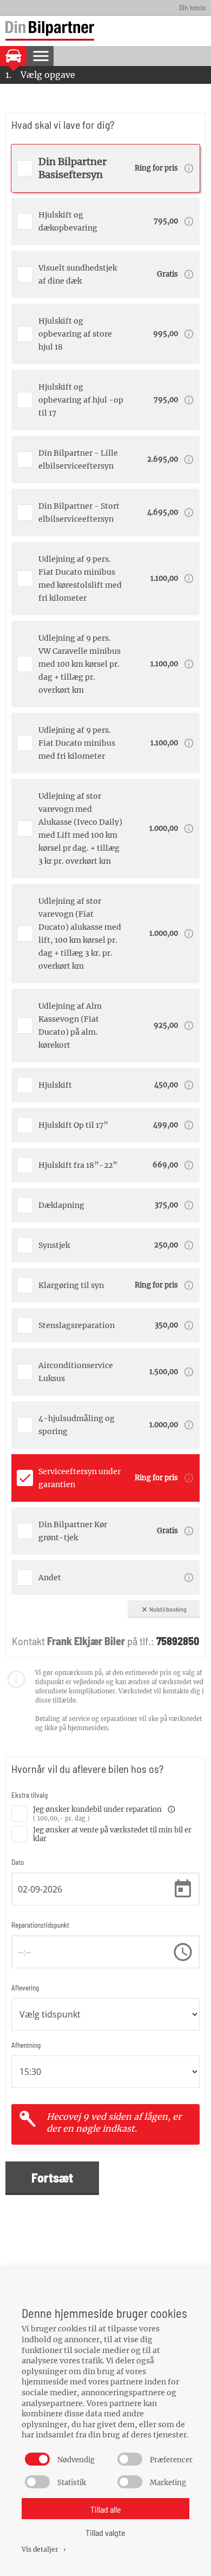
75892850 (178, 1641)
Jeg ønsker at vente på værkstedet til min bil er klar (112, 1833)
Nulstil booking (164, 1609)
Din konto (192, 7)
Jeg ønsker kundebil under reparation (104, 1810)
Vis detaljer (45, 2549)
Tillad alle (106, 2509)
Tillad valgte (105, 2532)
